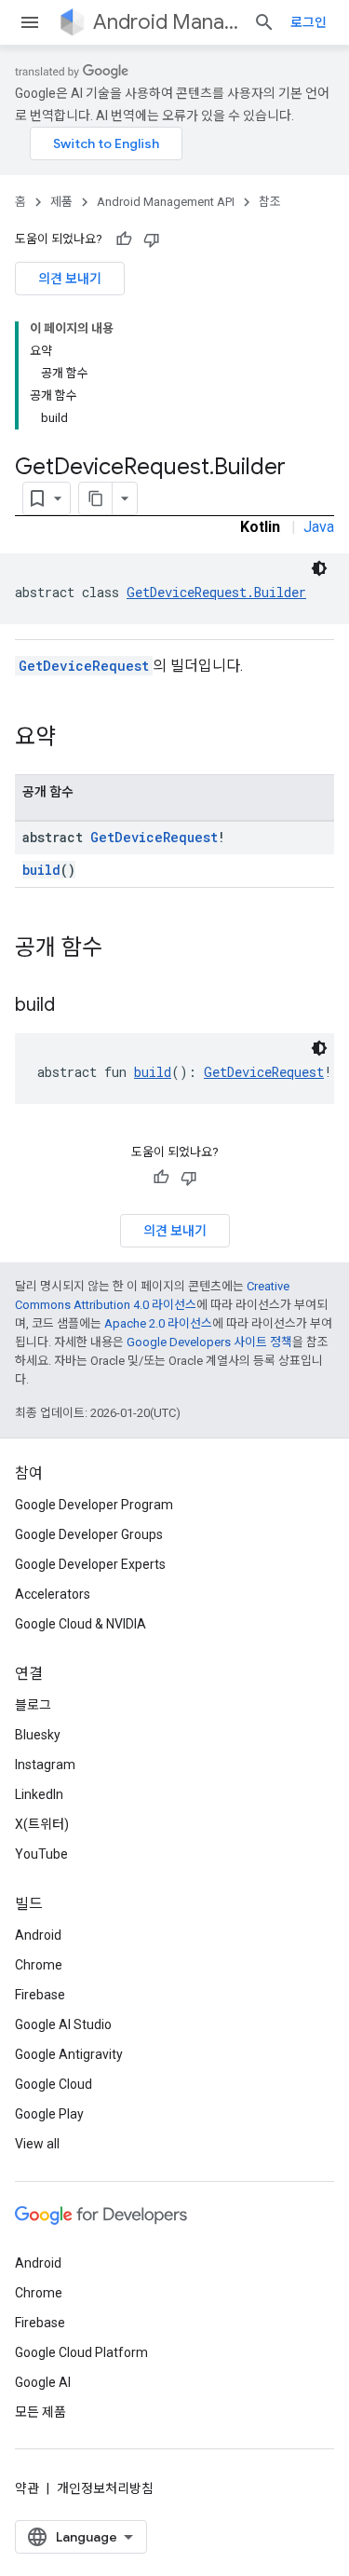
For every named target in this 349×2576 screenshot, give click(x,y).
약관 (27, 2488)
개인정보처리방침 (105, 2488)
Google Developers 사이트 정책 (209, 1342)
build (41, 870)
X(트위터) (42, 1824)
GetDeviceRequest (84, 666)
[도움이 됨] (124, 239)
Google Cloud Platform (81, 2352)
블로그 (33, 1705)
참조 (270, 202)
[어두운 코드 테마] (319, 568)
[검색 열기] (264, 22)
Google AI (43, 2382)
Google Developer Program (94, 1505)
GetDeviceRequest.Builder (216, 592)
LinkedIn (39, 1794)
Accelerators (53, 1594)
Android (38, 1935)
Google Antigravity (69, 2054)
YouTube (41, 1854)
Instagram (45, 1765)
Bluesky (38, 1735)
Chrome (39, 1965)
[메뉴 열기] (30, 22)
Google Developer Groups (89, 1534)
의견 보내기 (70, 279)
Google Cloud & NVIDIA (81, 1624)
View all (37, 2144)
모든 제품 (40, 2412)
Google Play (49, 2114)
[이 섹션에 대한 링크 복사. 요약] (74, 739)
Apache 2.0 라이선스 (158, 1323)
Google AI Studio (63, 2024)
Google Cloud (54, 2084)
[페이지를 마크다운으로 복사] (96, 498)
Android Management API (166, 22)
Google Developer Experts (90, 1564)
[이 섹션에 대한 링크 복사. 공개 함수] (121, 949)
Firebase (40, 1995)
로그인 (309, 22)
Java (319, 527)
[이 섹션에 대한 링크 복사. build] (74, 1006)
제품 (61, 202)
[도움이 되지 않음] (152, 239)
